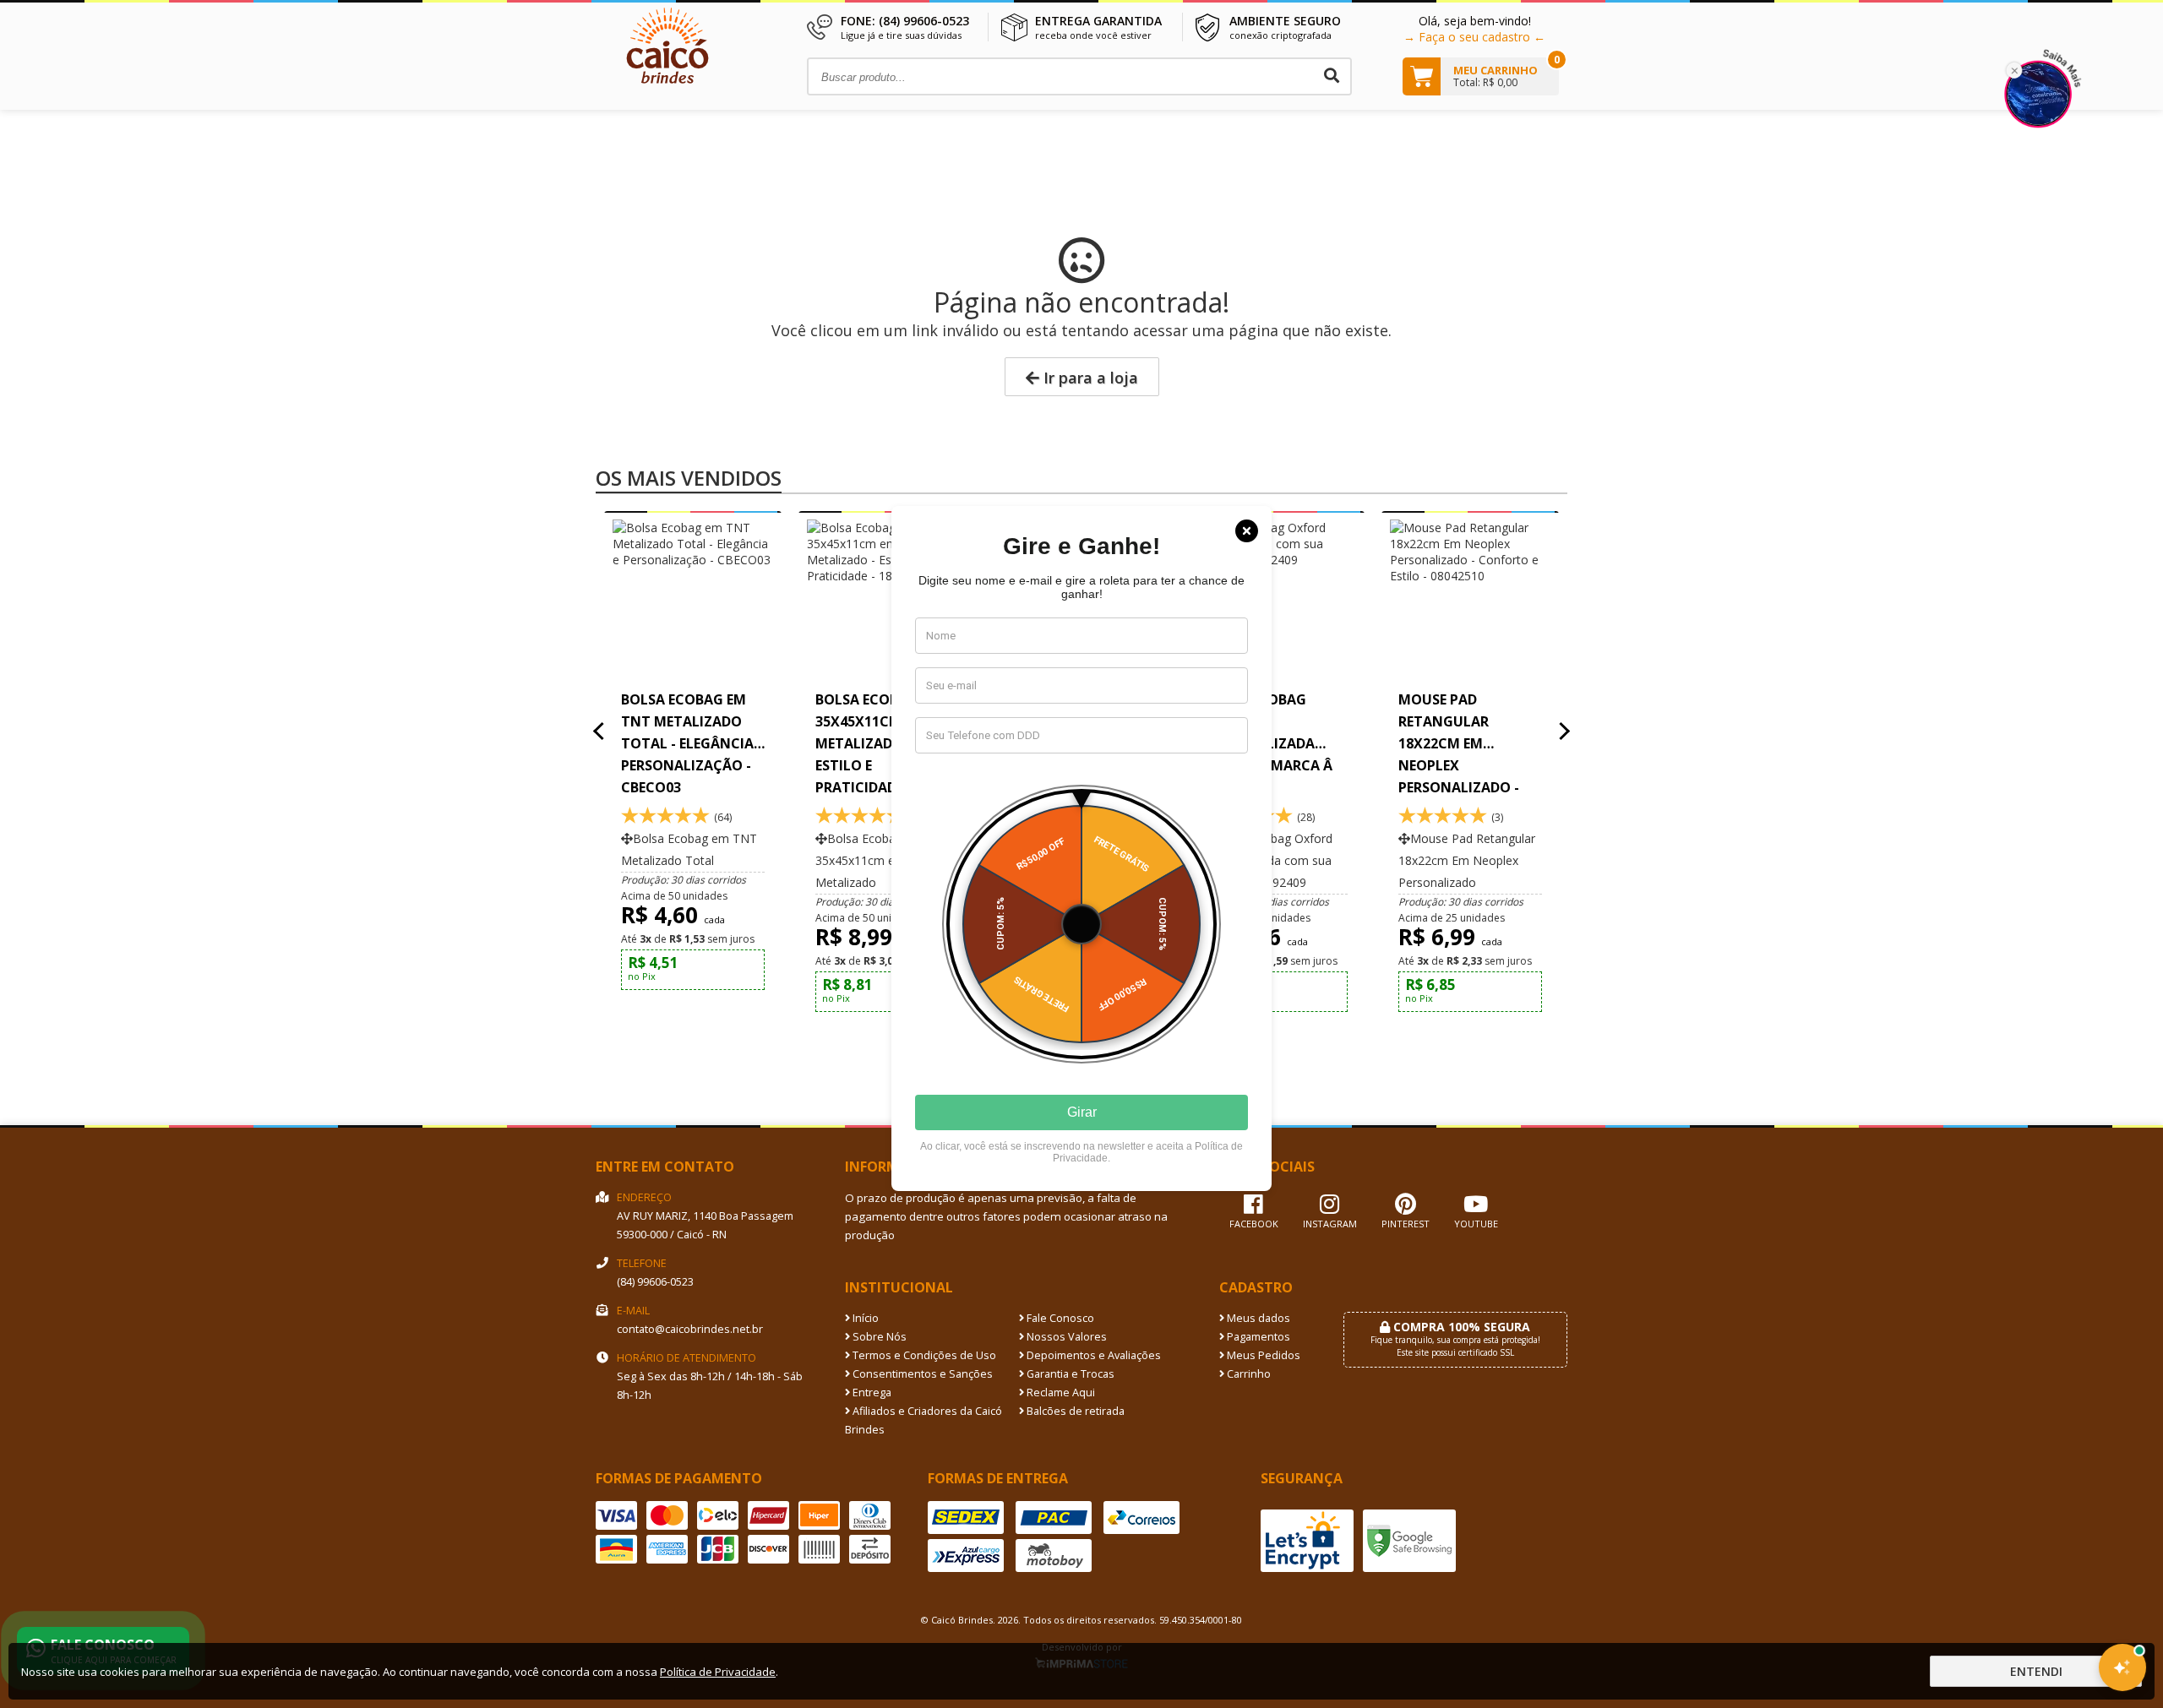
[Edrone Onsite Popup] (1081, 854)
